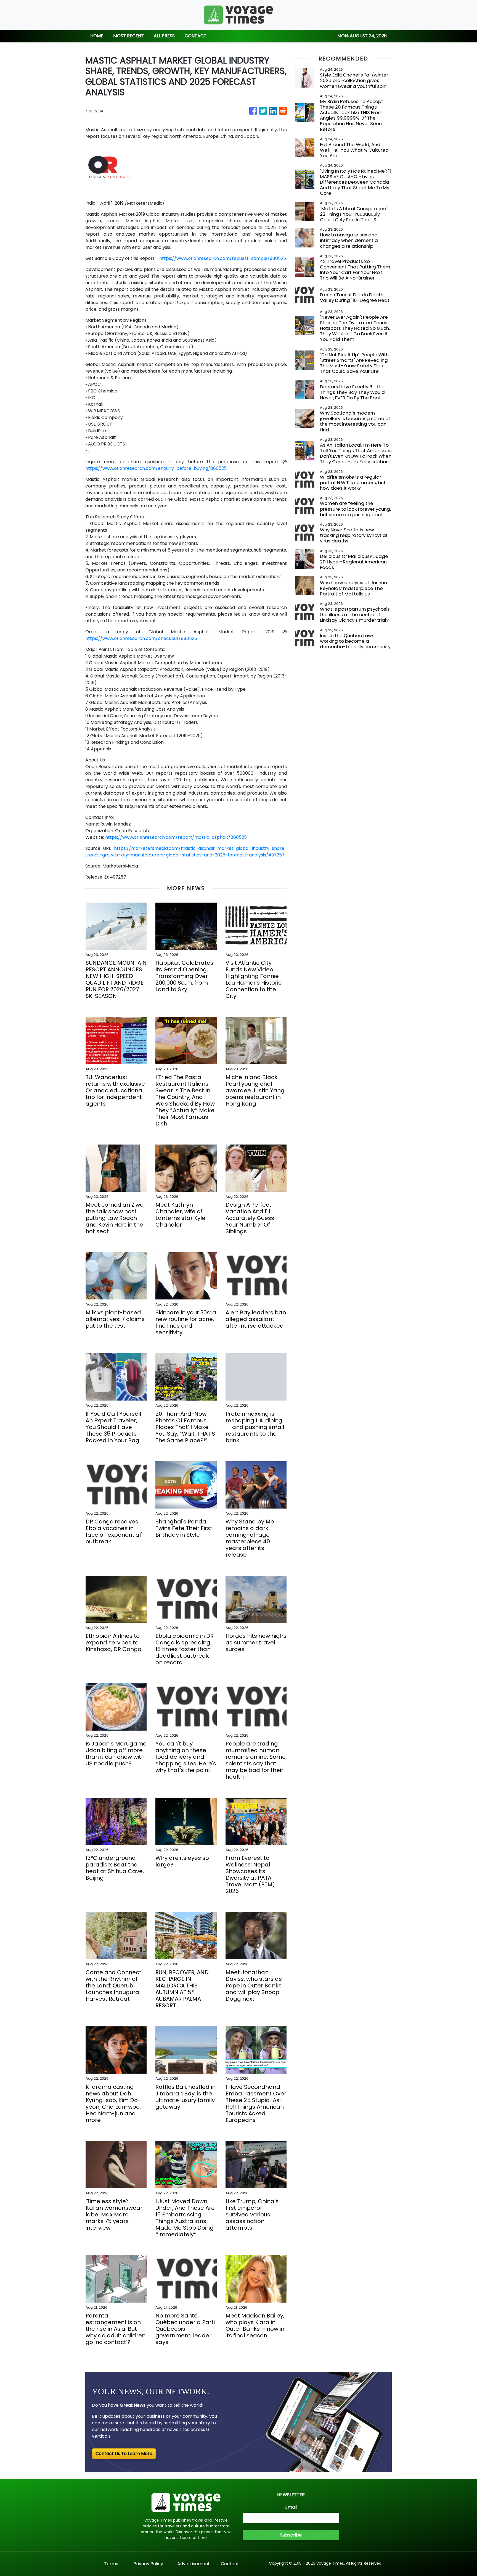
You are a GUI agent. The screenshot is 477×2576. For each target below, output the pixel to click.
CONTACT (196, 36)
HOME (97, 36)
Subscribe (291, 2535)
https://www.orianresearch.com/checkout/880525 (141, 638)
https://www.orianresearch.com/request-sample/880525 (223, 258)
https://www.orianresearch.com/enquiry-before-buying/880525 (156, 468)
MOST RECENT (128, 36)
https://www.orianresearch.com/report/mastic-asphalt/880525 (176, 837)
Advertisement (194, 2564)
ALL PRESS (164, 36)
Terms (111, 2564)
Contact (230, 2564)
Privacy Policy (148, 2564)
